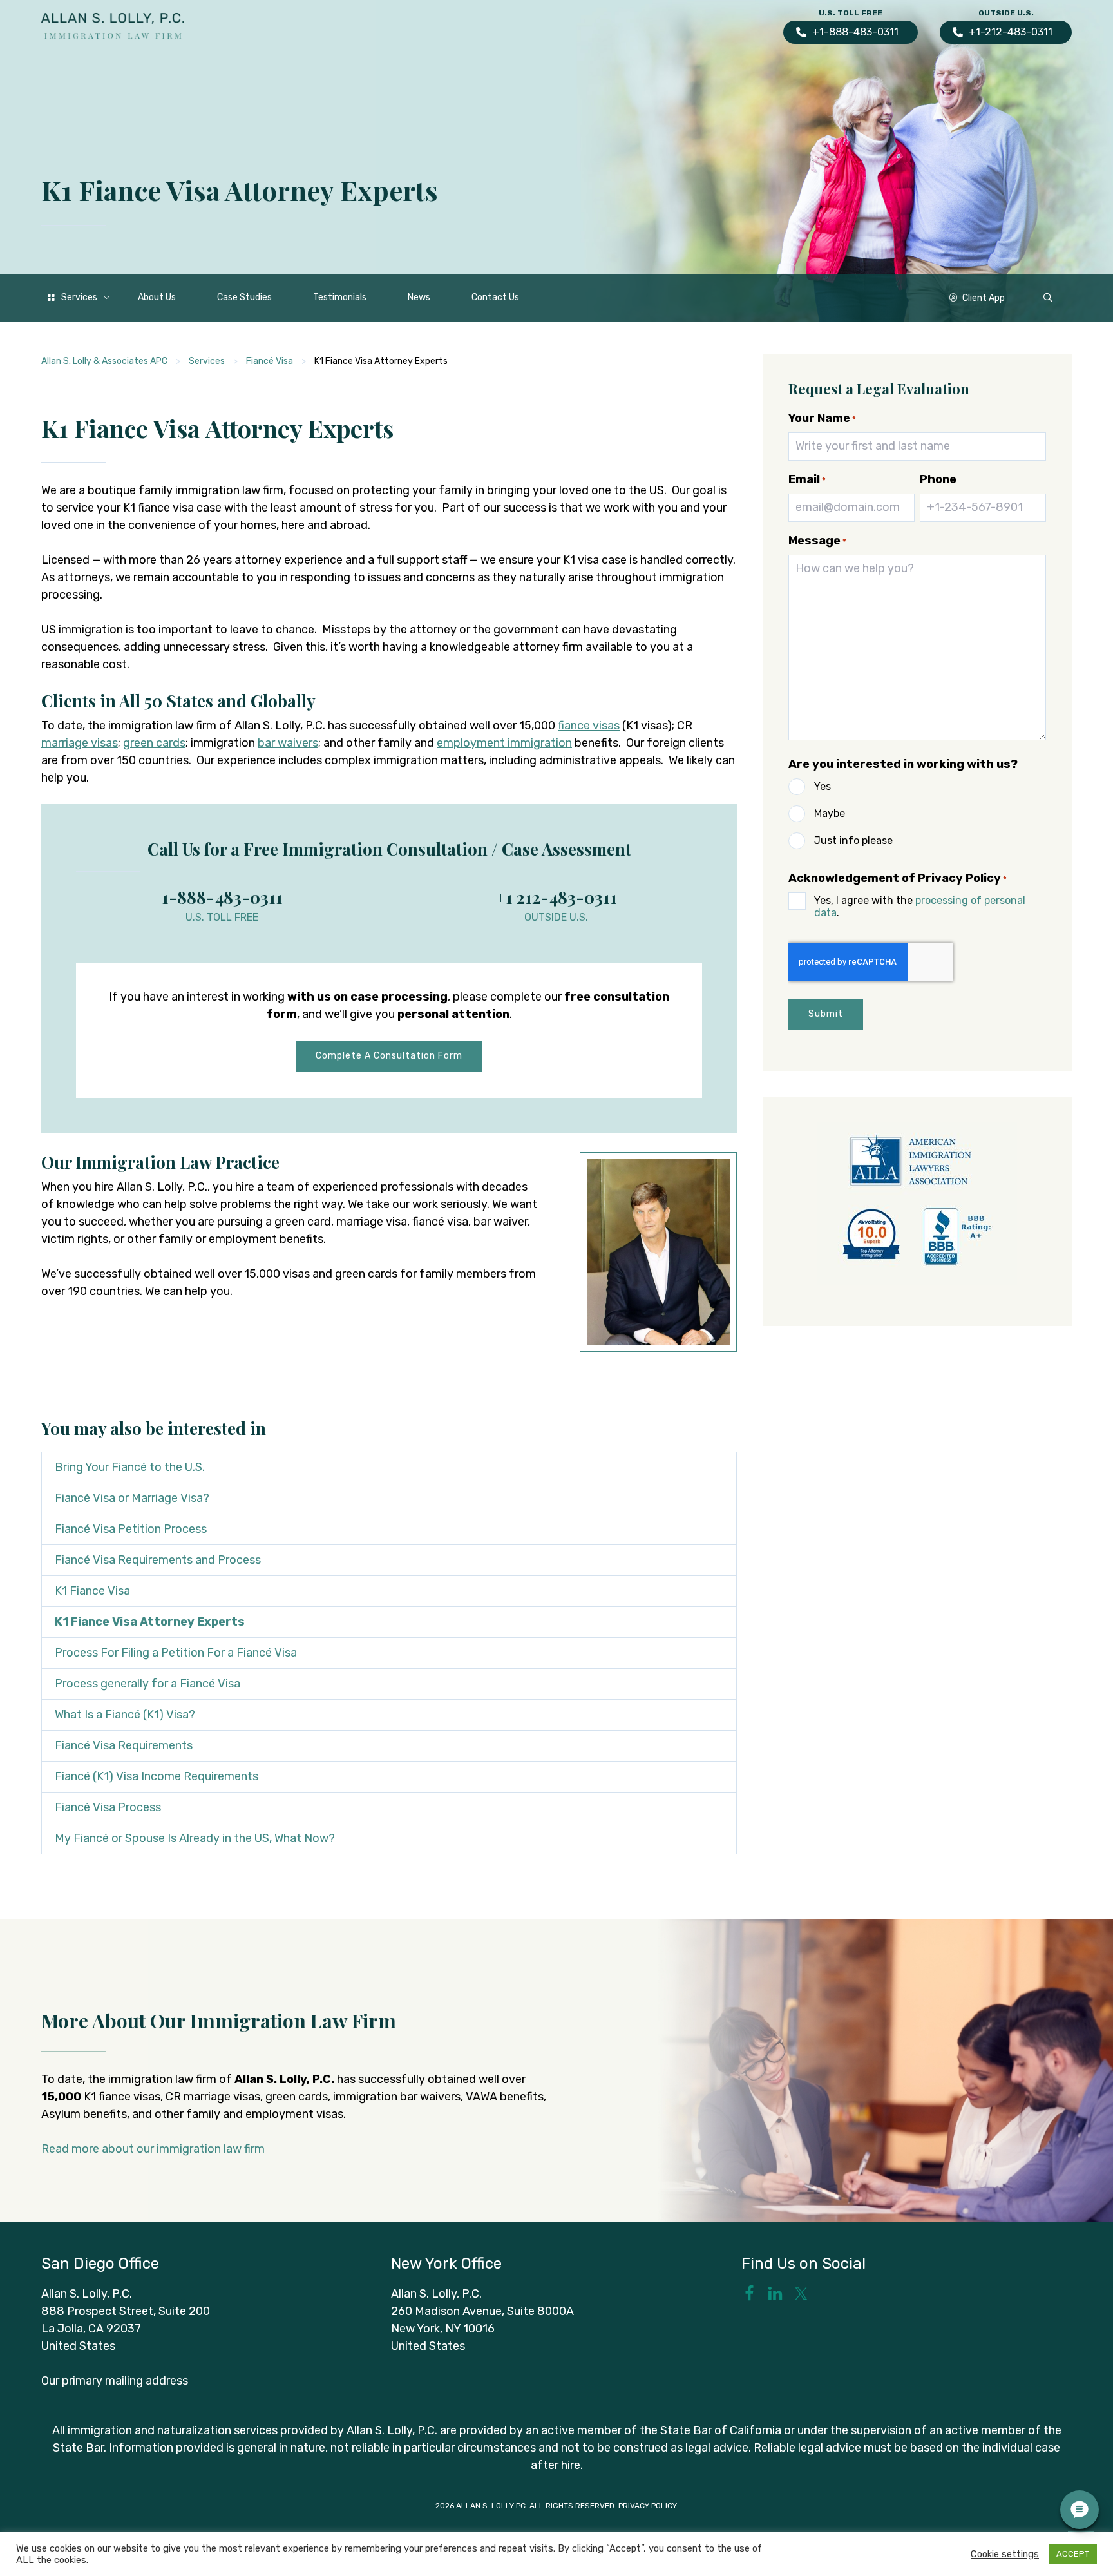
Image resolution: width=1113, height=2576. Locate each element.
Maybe (830, 813)
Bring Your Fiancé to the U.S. (130, 1467)
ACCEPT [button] (1073, 2554)
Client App (984, 298)
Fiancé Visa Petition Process (131, 1529)
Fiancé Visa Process (108, 1807)
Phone (938, 479)
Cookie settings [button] (1005, 2554)
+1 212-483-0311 (556, 897)
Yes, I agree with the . (920, 907)
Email (807, 479)
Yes (823, 786)
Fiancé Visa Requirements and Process (158, 1560)
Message (817, 541)
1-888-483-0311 (222, 897)
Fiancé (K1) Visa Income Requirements (157, 1776)
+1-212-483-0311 (1011, 32)
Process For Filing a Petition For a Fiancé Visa (176, 1653)
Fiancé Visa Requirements (124, 1745)
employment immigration (504, 743)
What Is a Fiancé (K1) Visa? (125, 1715)
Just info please (853, 841)
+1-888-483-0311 (855, 32)
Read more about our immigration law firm (153, 2149)
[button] (1048, 298)
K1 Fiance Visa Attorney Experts (150, 1622)
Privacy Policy (647, 2506)
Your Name (822, 418)
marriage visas (80, 743)
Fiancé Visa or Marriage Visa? (132, 1498)
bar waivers (288, 743)
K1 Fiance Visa (92, 1591)
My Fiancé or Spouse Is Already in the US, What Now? (195, 1838)
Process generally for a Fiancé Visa (147, 1684)
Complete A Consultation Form (389, 1056)
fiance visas (589, 726)
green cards (154, 743)
